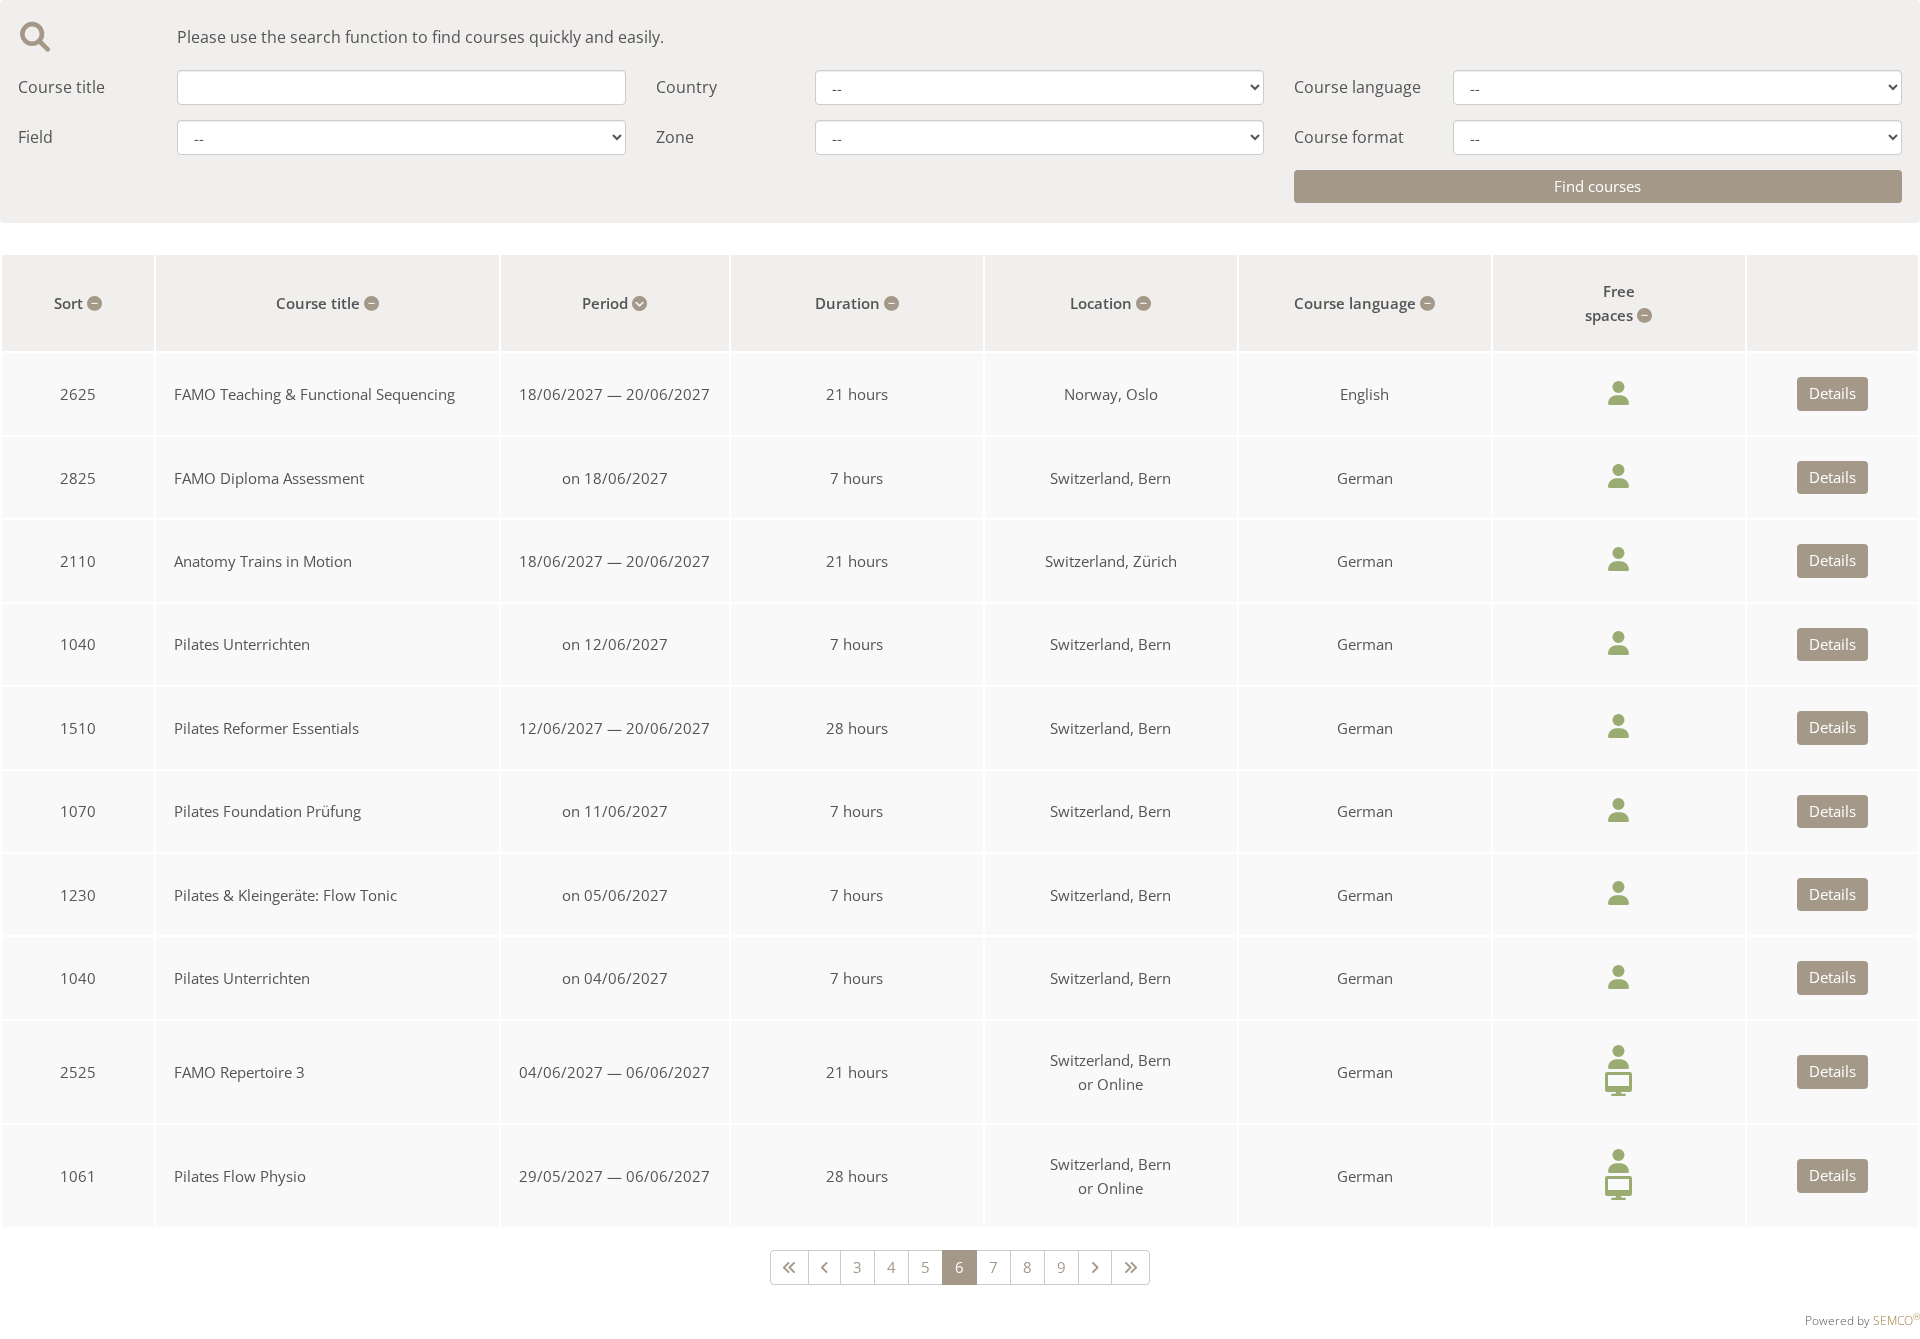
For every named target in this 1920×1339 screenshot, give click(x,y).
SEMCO (1896, 1320)
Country (686, 87)
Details (1832, 393)
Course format (1349, 137)
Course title (61, 87)
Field (35, 137)
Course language (1357, 87)
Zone (675, 137)
